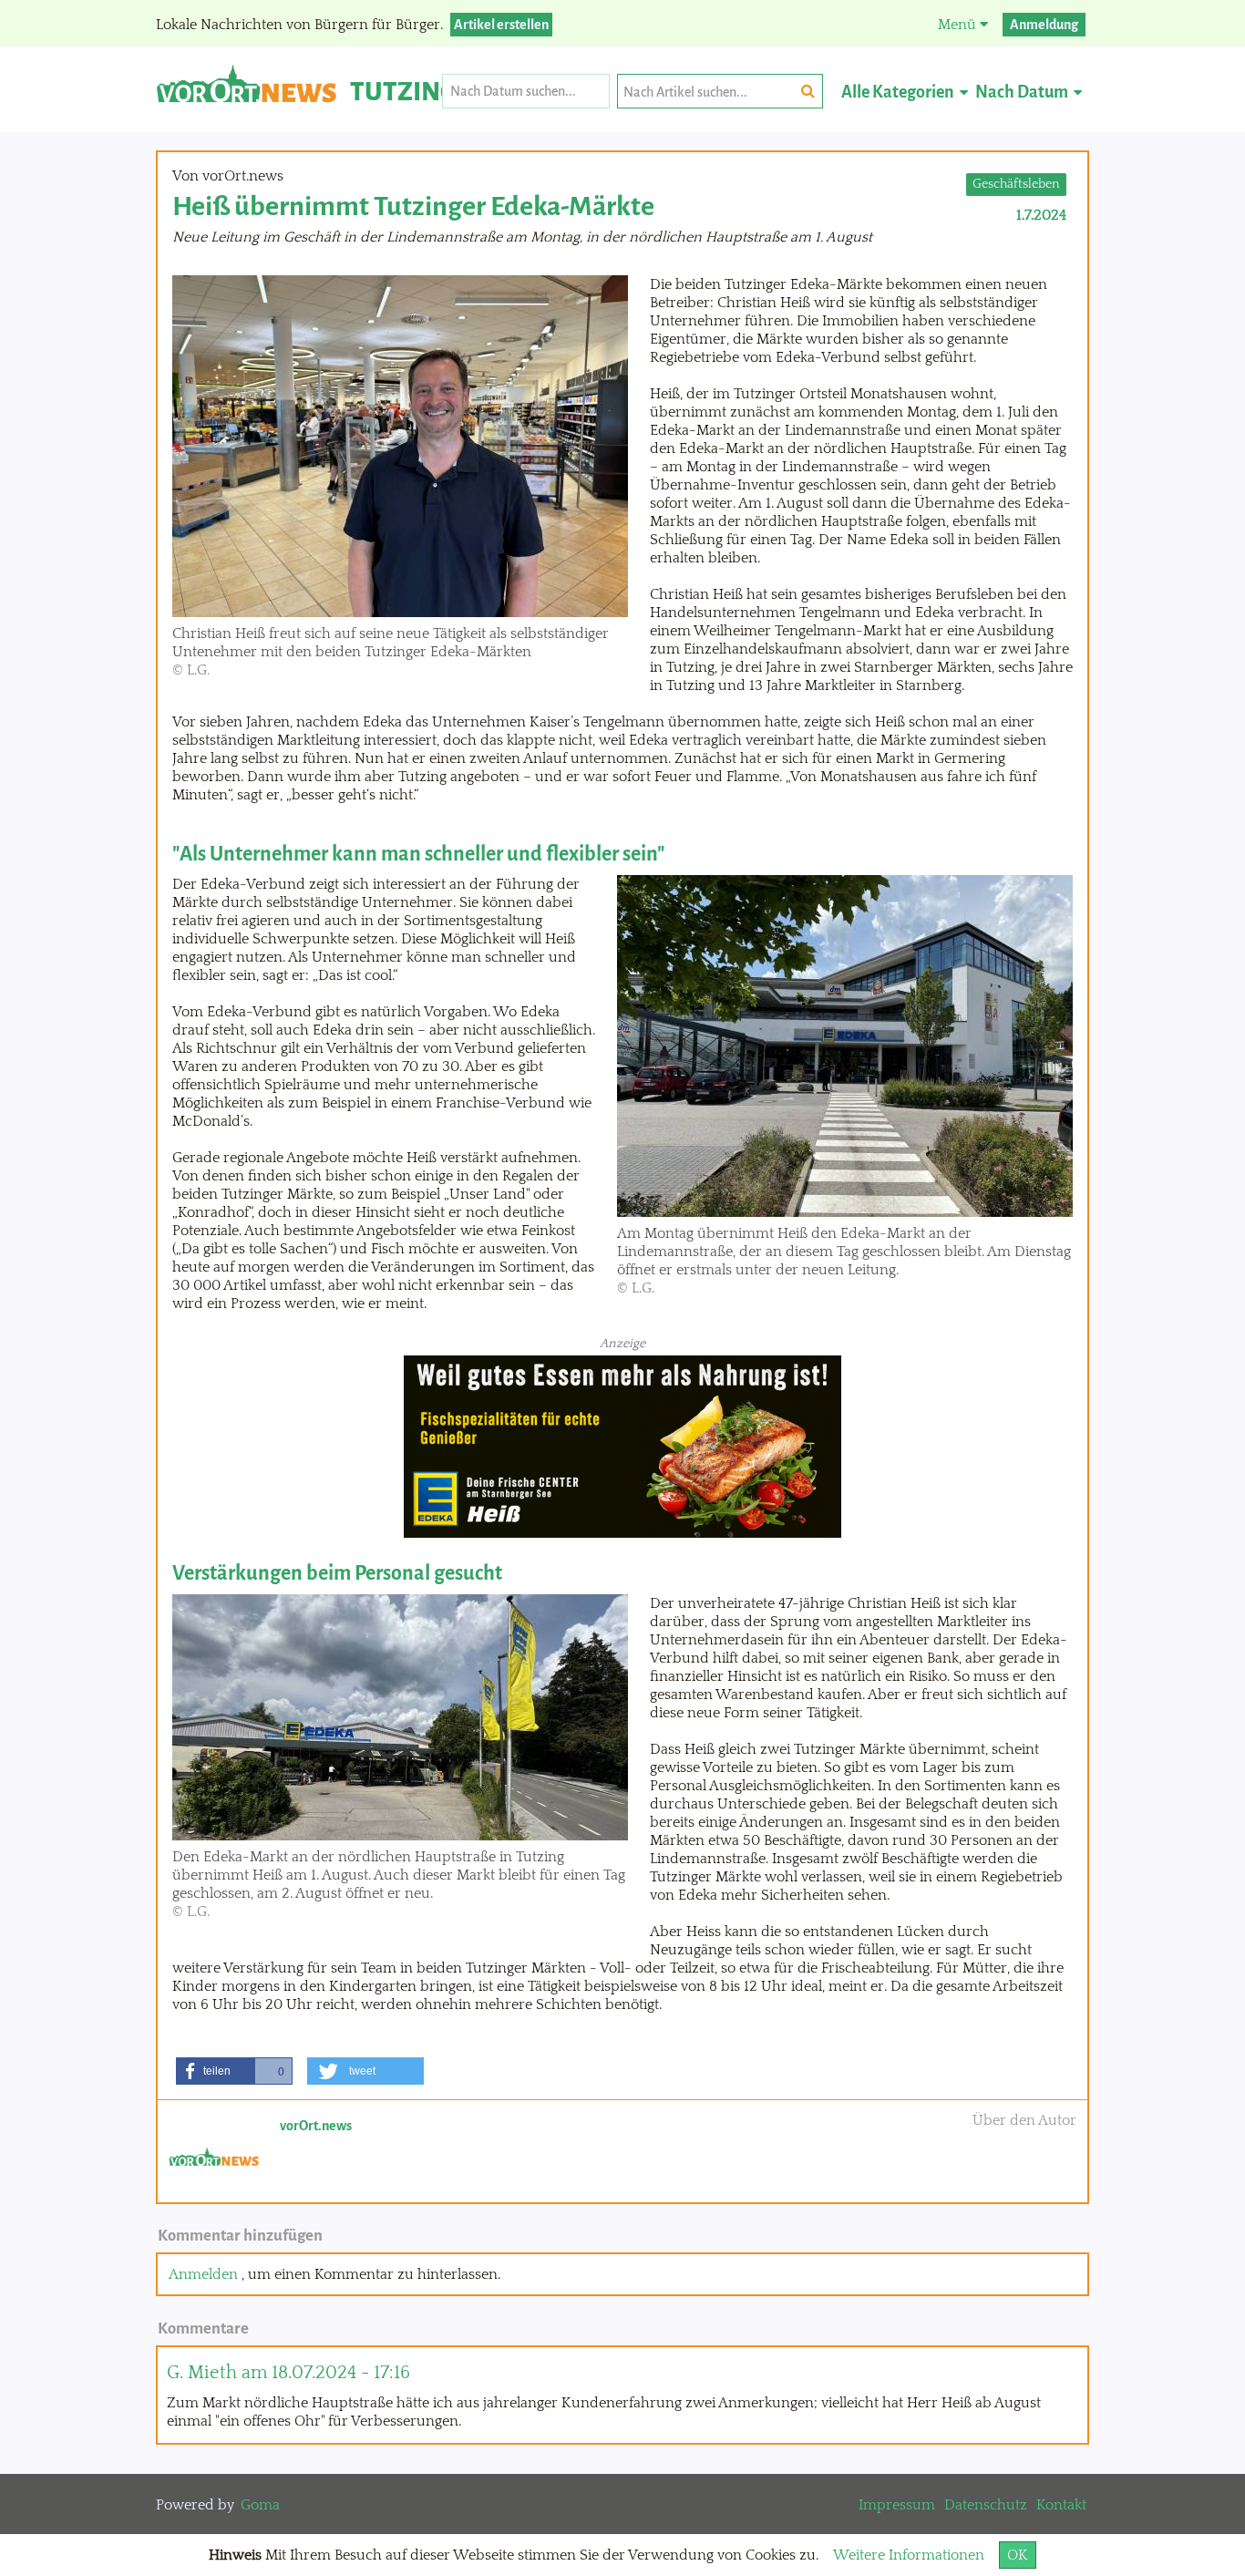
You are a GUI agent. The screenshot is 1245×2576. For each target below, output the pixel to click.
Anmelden (203, 2274)
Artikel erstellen (501, 25)
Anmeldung (1044, 25)
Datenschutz (986, 2505)
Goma (260, 2505)
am (288, 2373)
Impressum (897, 2505)
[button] (234, 2071)
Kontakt (1061, 2505)
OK (1018, 2555)
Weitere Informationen (909, 2555)
